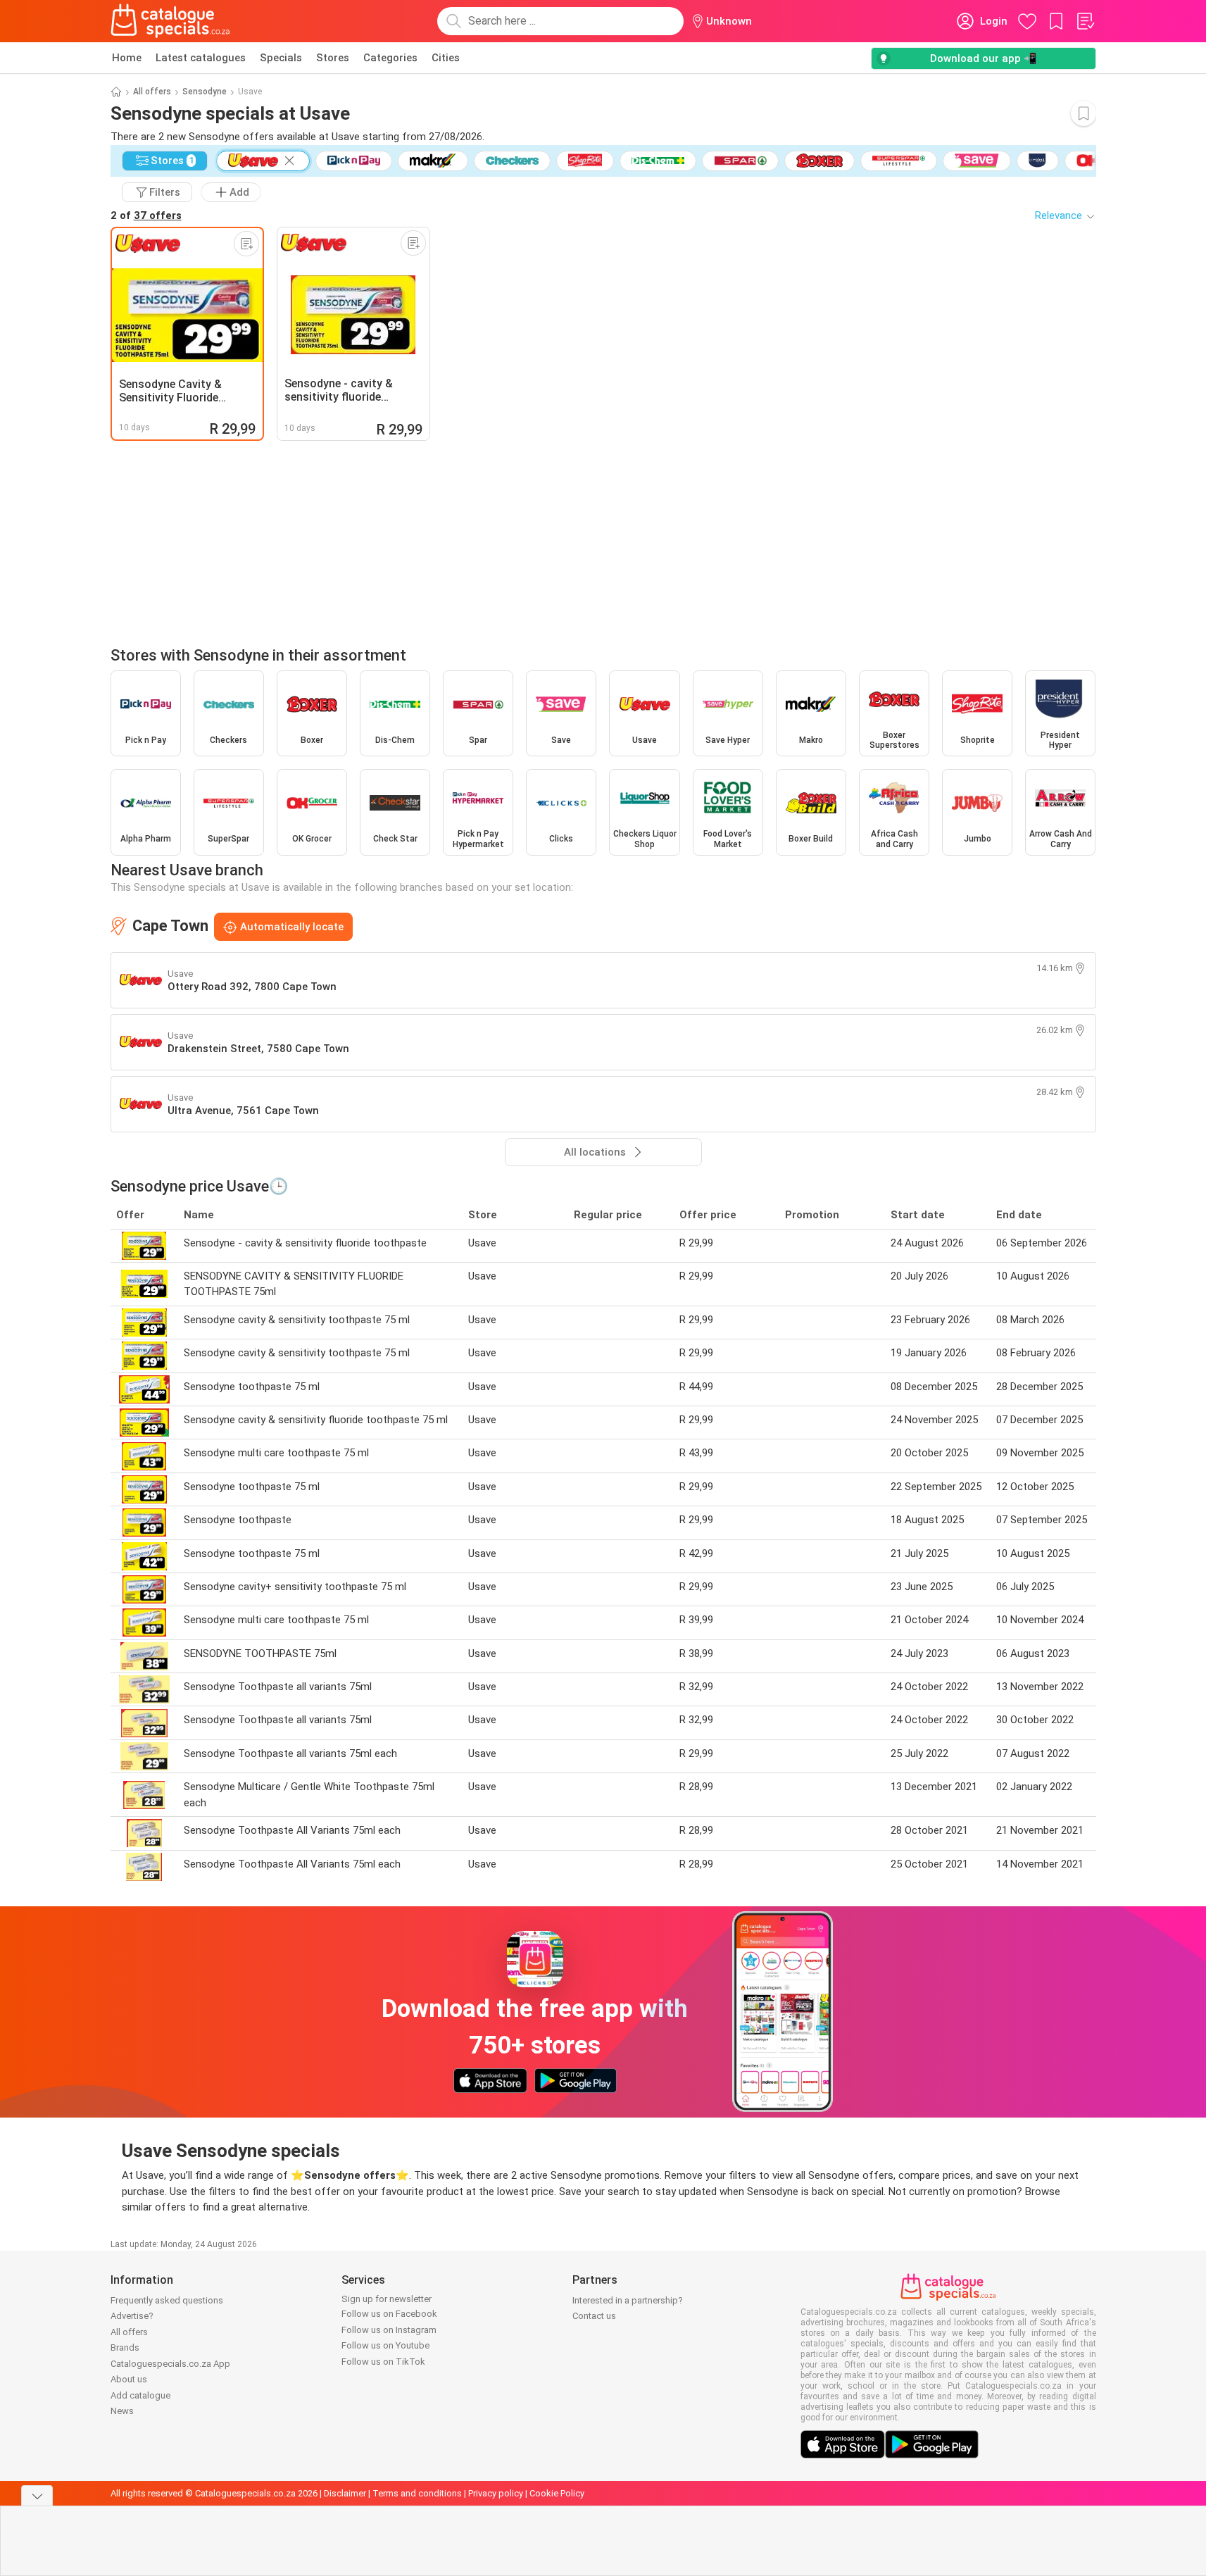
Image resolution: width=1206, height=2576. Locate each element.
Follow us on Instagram (389, 2330)
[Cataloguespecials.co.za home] (170, 21)
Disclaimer (345, 2493)
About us (129, 2379)
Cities (446, 58)
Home (127, 58)
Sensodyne (205, 92)
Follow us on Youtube (385, 2345)
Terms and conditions (417, 2493)
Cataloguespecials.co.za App (170, 2364)
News (122, 2411)
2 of (146, 215)
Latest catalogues (201, 58)
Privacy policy (496, 2493)
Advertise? (132, 2316)
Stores (333, 58)
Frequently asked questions (167, 2300)
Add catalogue (140, 2395)
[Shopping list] (1085, 21)
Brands (125, 2347)
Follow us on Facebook (389, 2314)
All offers (152, 92)
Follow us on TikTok (383, 2362)
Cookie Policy (557, 2493)
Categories (390, 58)
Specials (281, 58)
